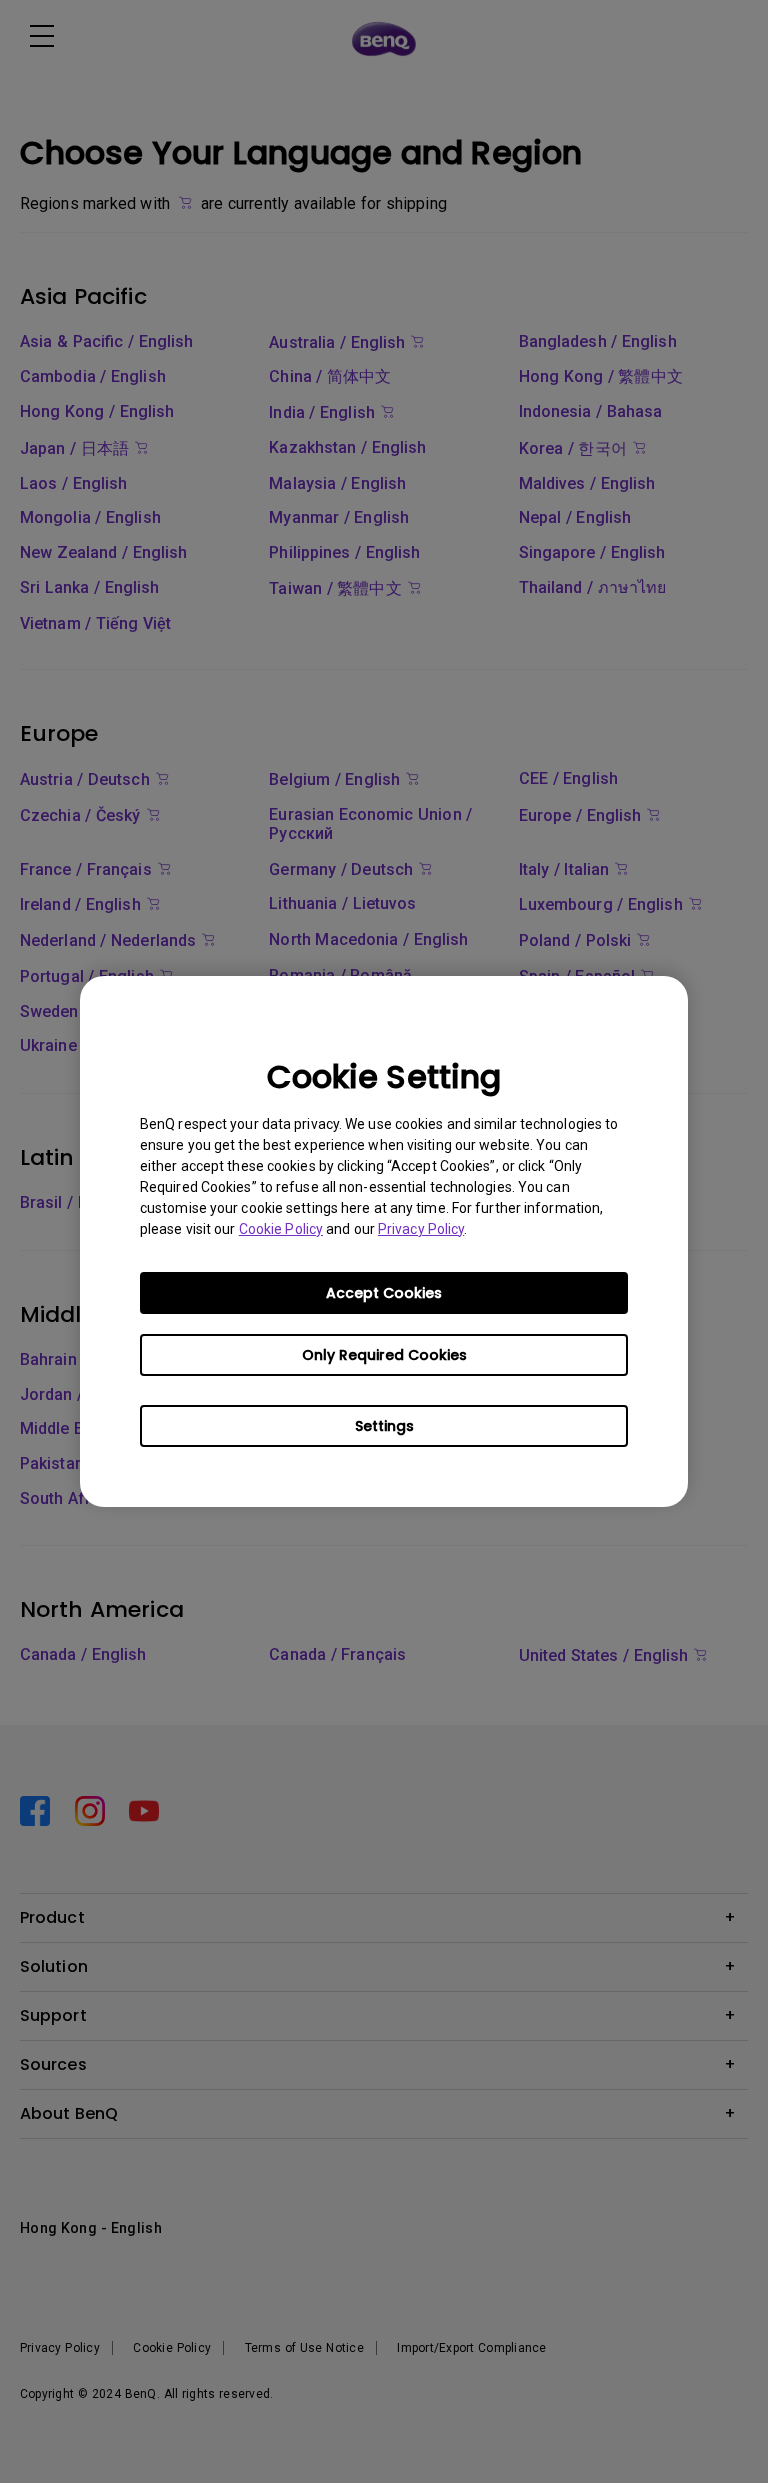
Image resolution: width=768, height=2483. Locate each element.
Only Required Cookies (384, 1355)
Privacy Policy (421, 1229)
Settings (384, 1426)
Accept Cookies (384, 1293)
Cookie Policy (281, 1229)
